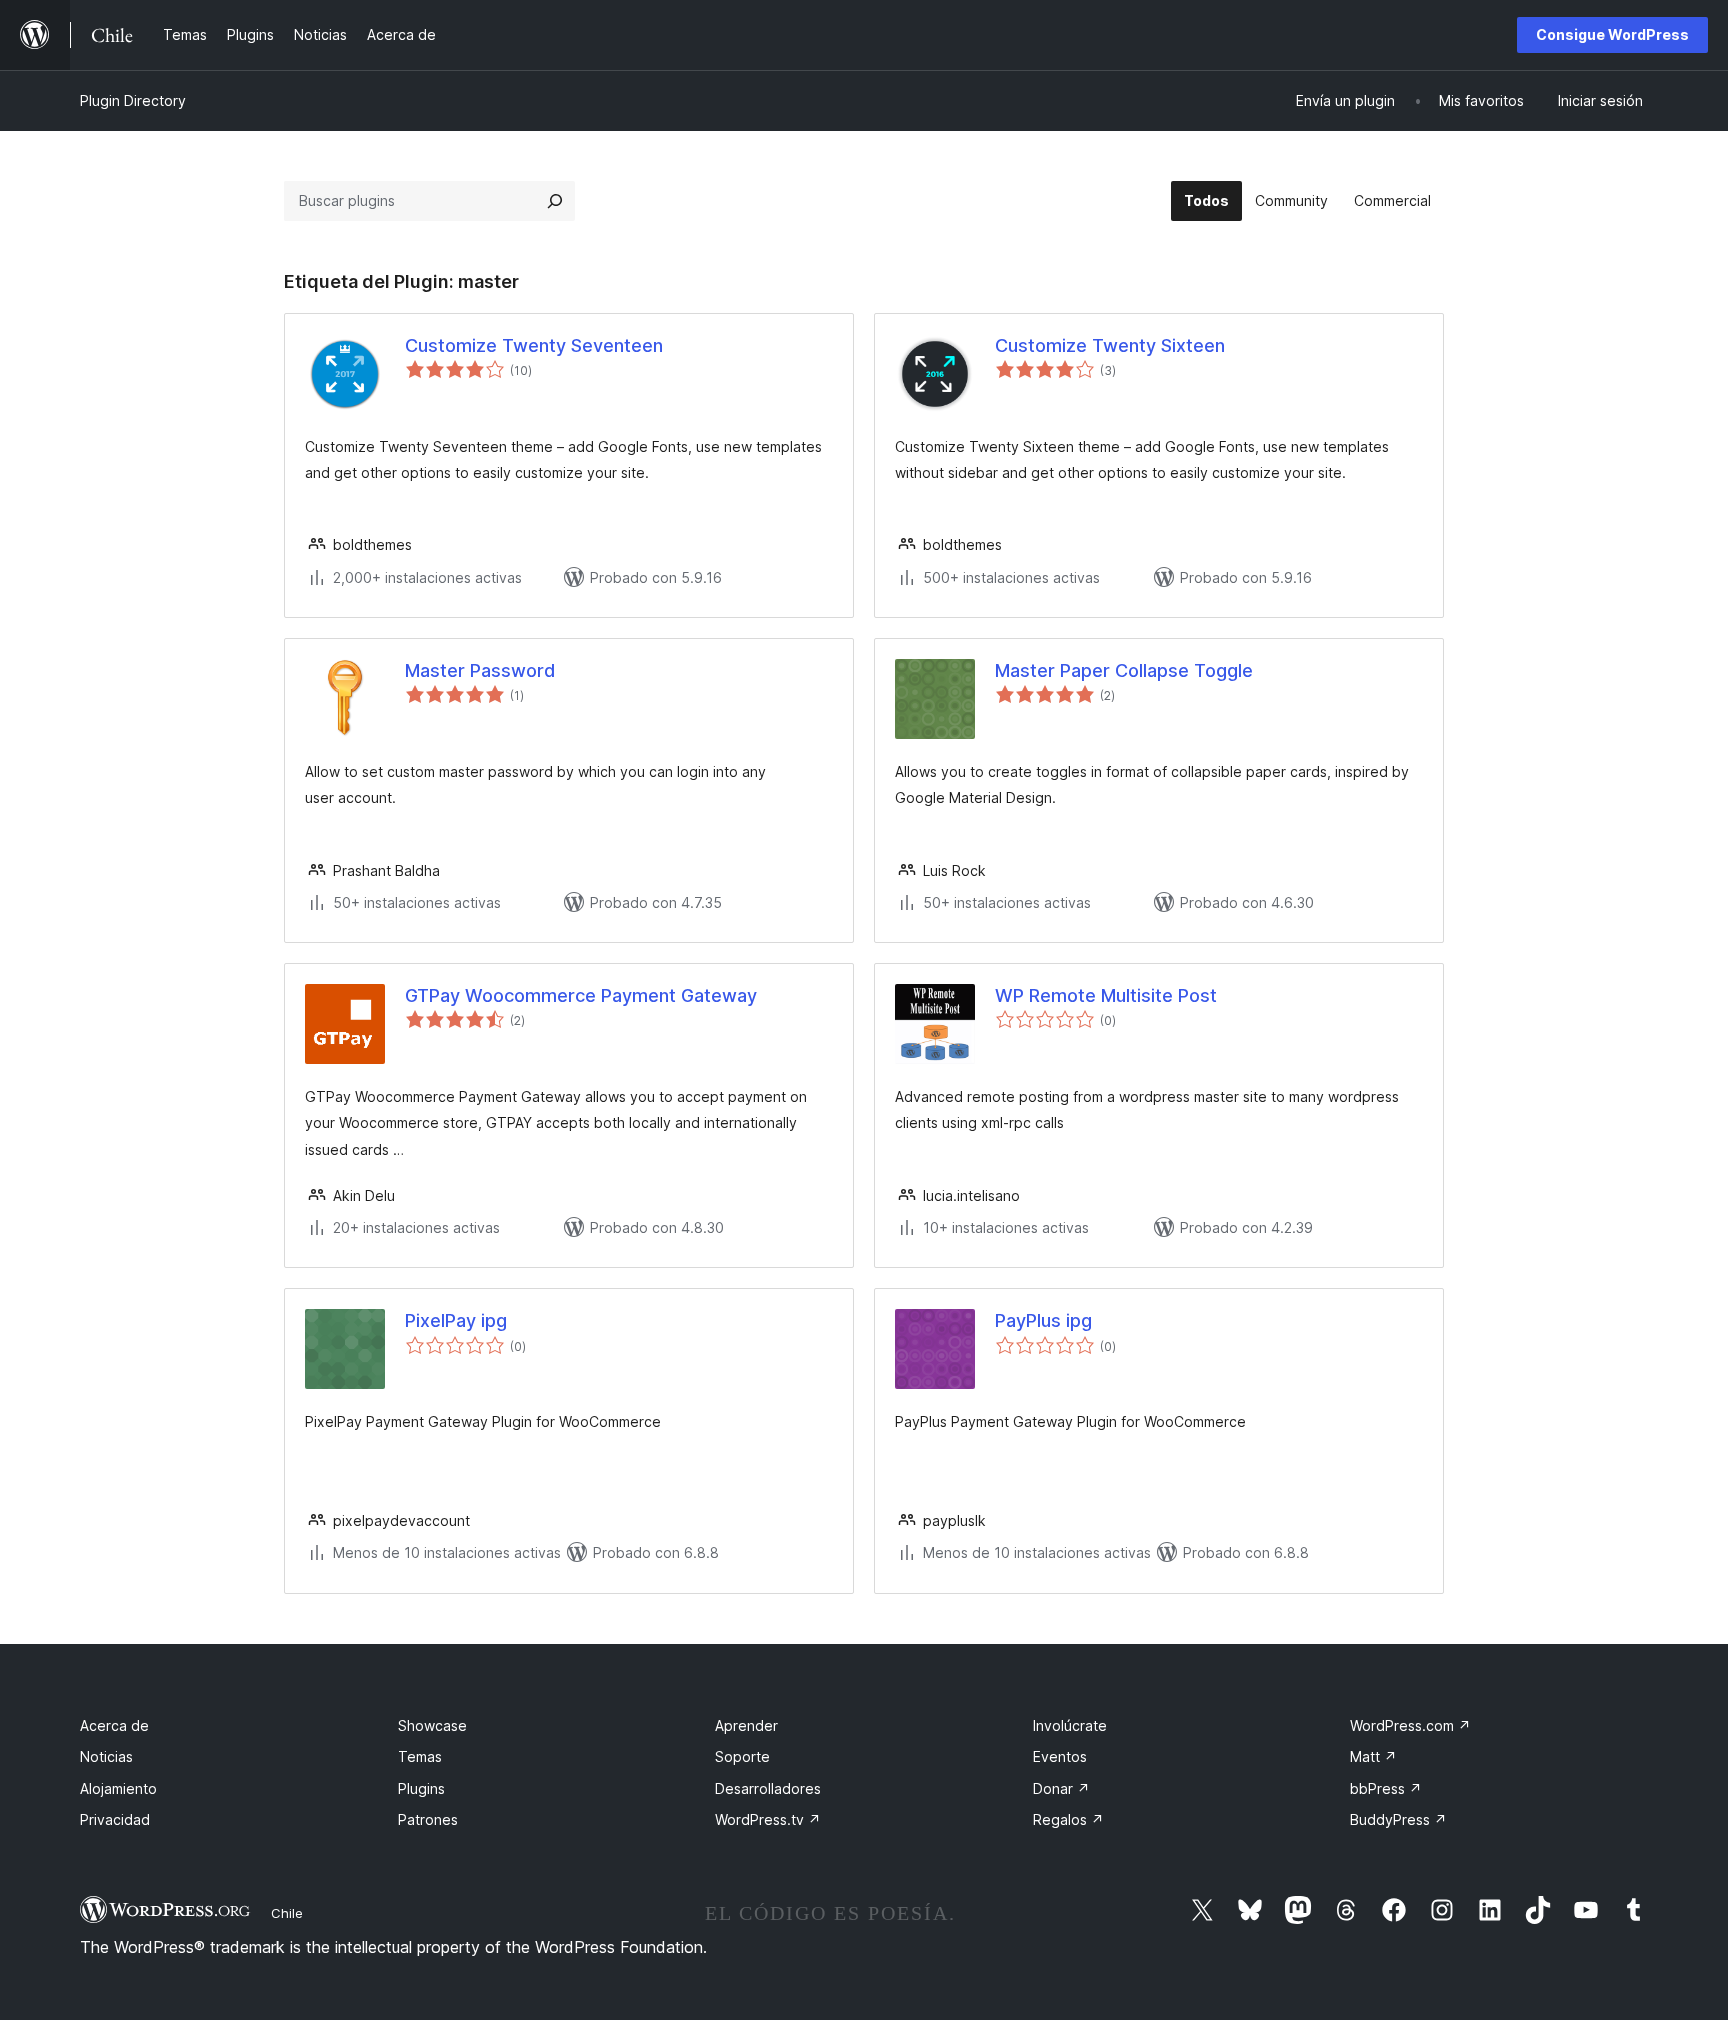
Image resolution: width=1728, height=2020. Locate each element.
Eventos (1060, 1756)
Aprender (746, 1725)
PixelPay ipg (456, 1320)
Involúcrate (1070, 1725)
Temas (420, 1756)
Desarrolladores (768, 1788)
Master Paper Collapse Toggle (1124, 670)
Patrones (428, 1819)
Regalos (1068, 1819)
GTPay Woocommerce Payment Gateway (581, 995)
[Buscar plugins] (555, 201)
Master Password (480, 670)
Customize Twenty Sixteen (1110, 345)
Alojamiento (118, 1788)
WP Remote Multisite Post (1106, 995)
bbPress (1386, 1788)
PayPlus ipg (1043, 1320)
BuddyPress (1398, 1819)
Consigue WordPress (1612, 34)
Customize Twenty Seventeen (534, 345)
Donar (1061, 1788)
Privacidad (115, 1819)
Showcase (432, 1725)
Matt (1373, 1756)
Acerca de (114, 1725)
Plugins (421, 1788)
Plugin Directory (133, 100)
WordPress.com (1410, 1725)
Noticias (106, 1756)
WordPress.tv (768, 1819)
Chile (287, 1913)
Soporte (742, 1756)
